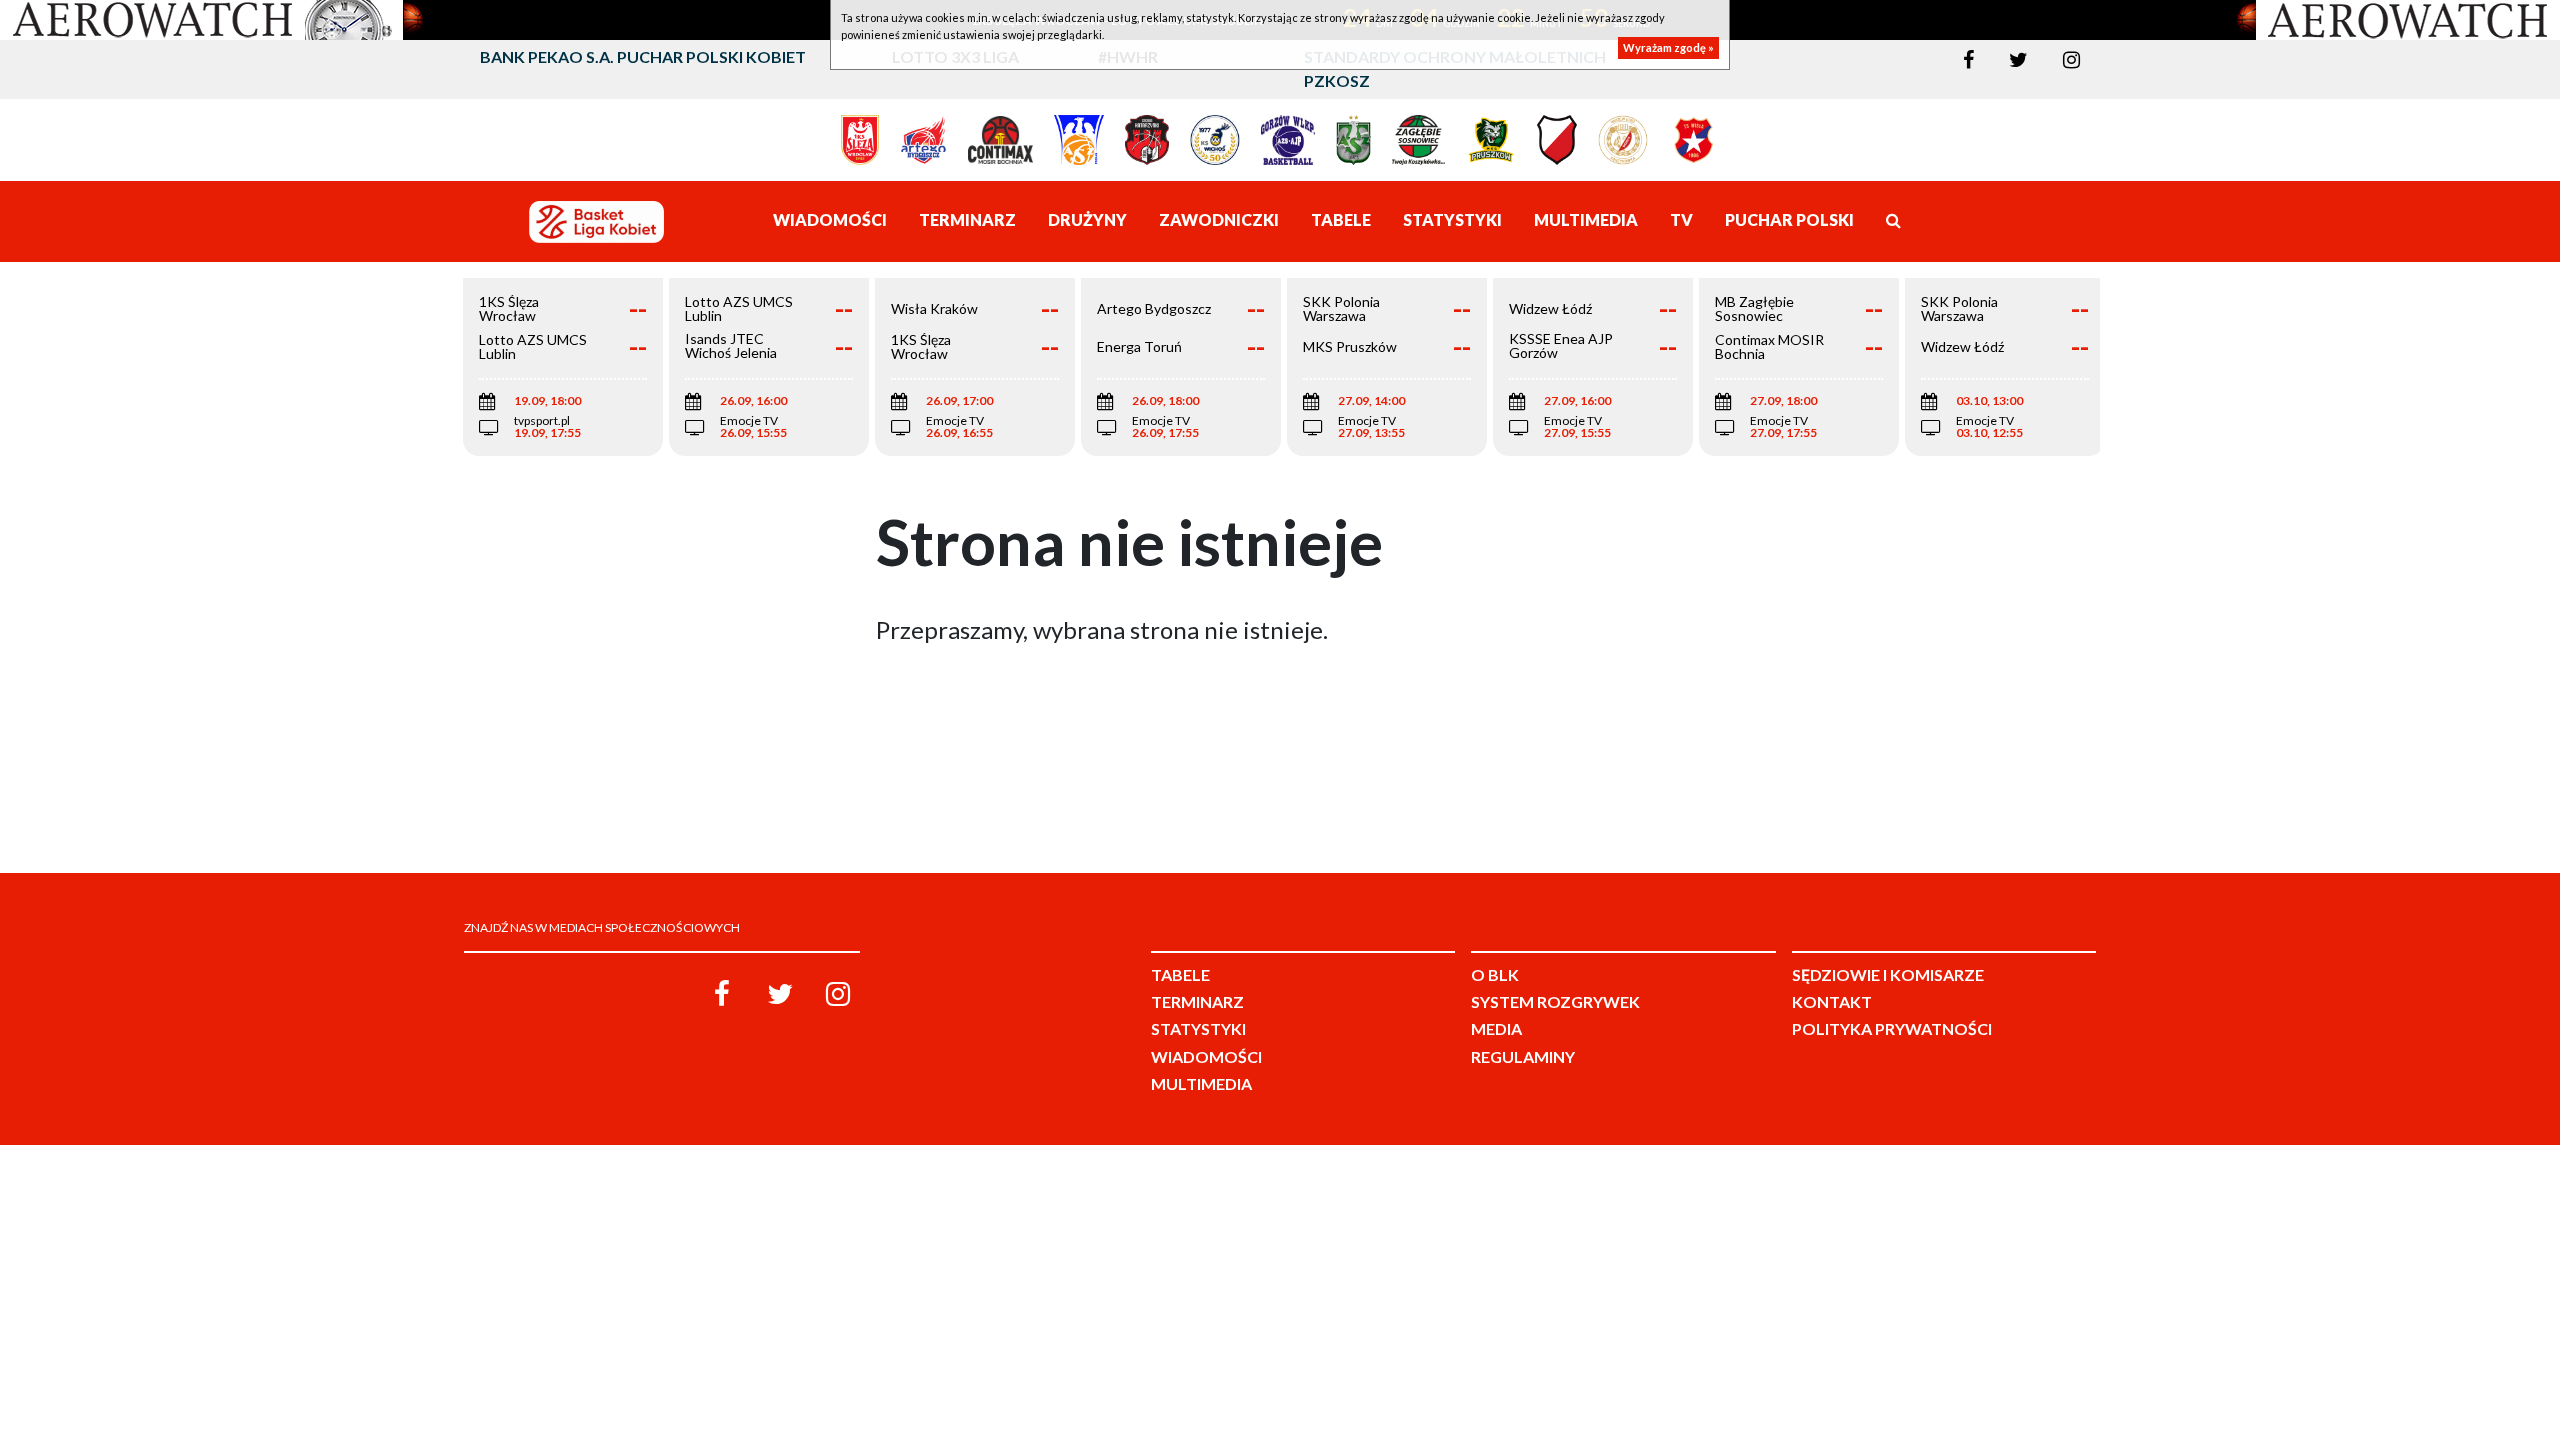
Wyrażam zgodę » (1668, 47)
